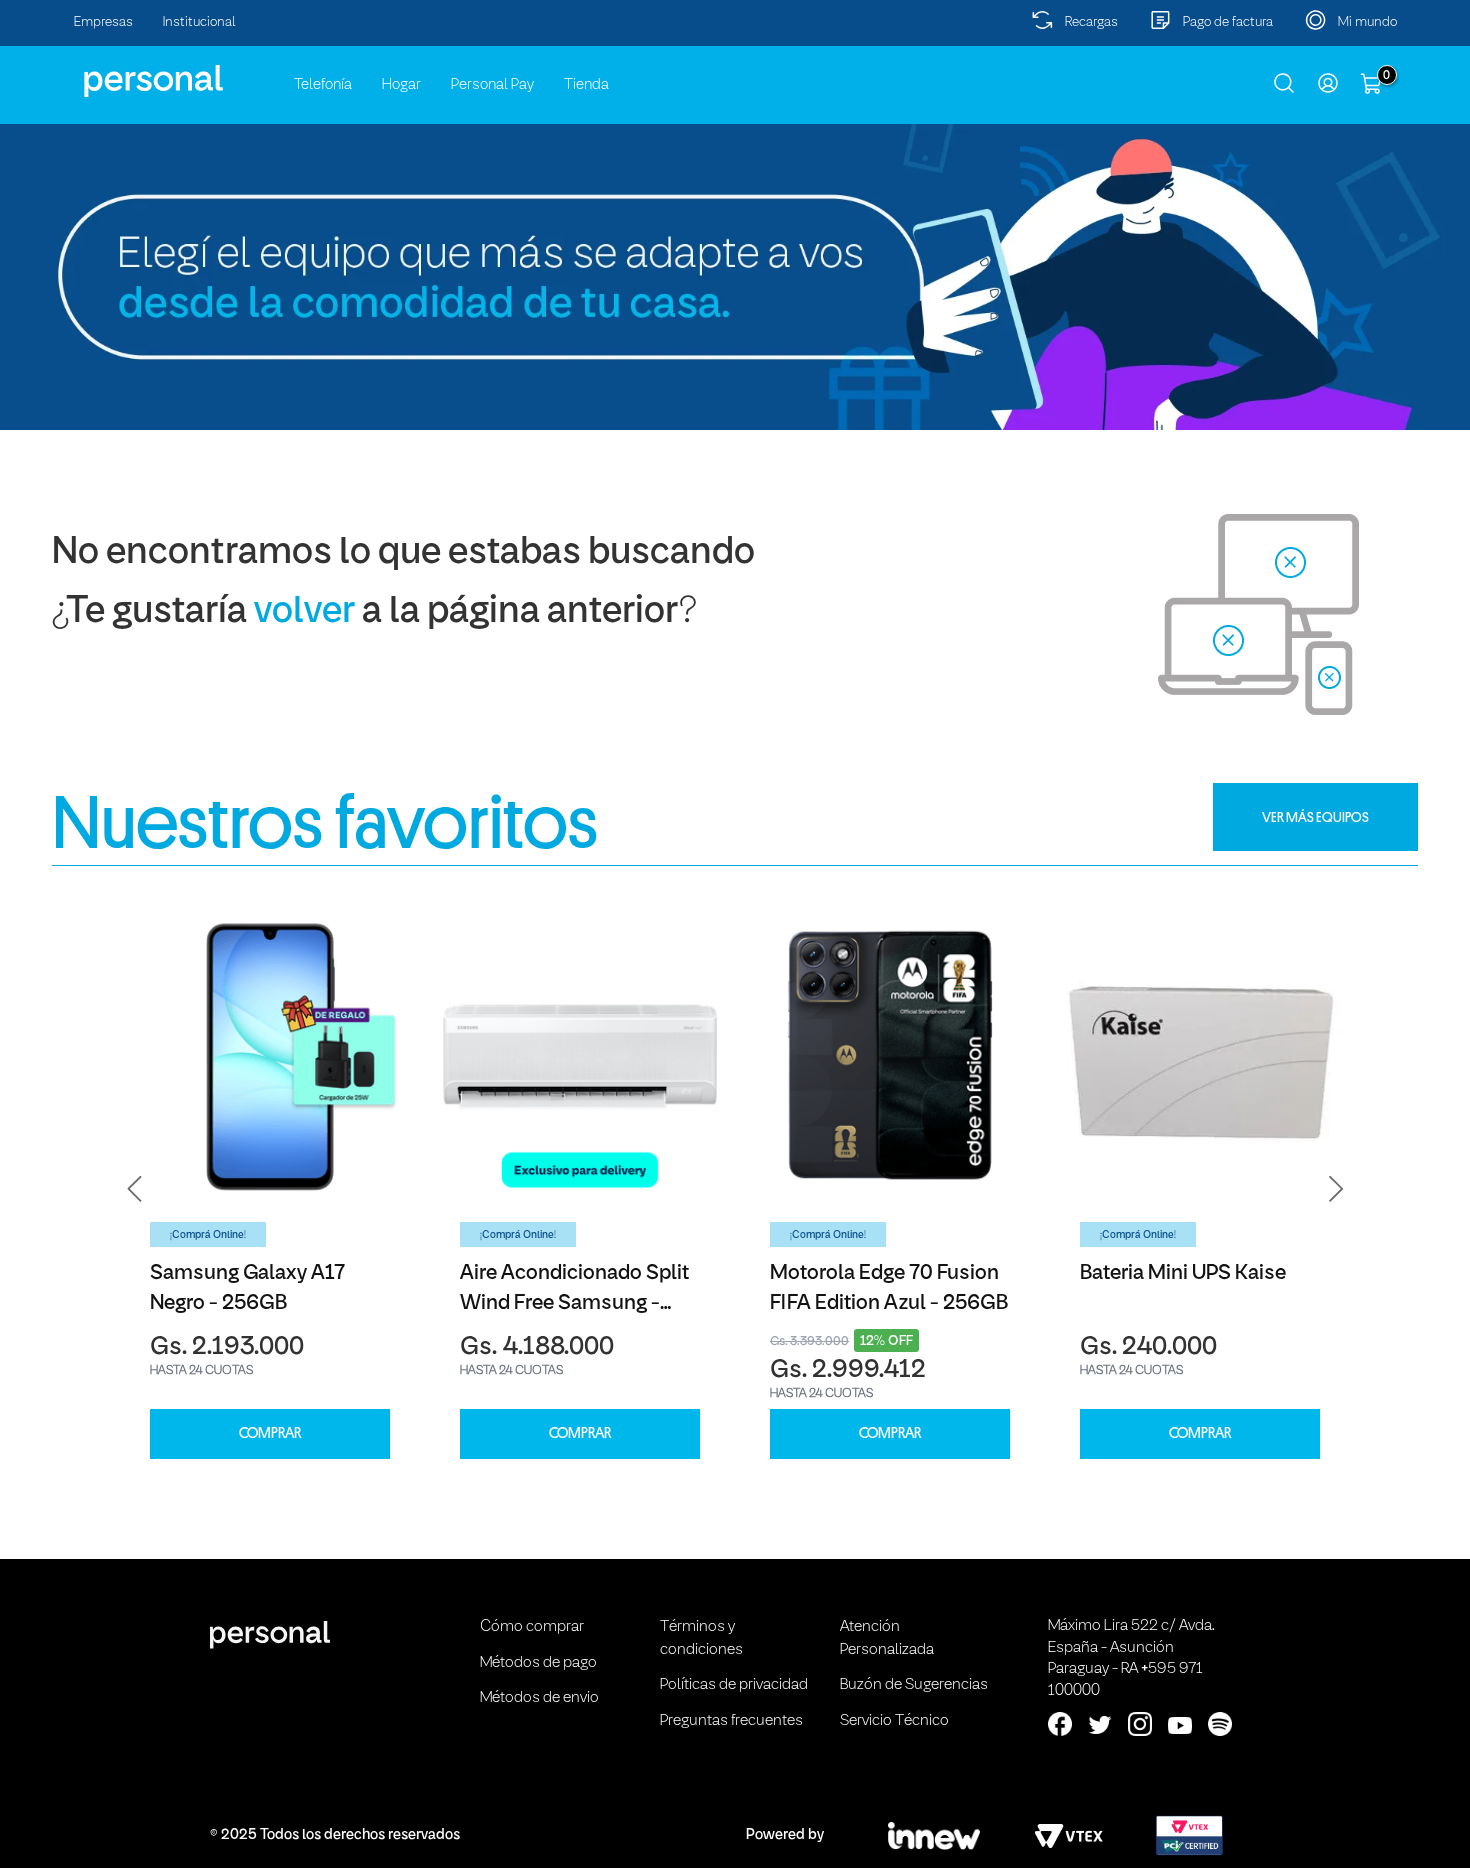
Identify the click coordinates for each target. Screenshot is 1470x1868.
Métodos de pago (538, 1663)
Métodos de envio (539, 1698)
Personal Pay (492, 85)
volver (304, 612)
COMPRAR (270, 1433)
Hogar (401, 85)
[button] (135, 1188)
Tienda (586, 85)
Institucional (199, 22)
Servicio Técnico (894, 1721)
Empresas (103, 22)
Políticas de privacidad (734, 1685)
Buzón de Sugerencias (914, 1685)
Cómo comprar (532, 1627)
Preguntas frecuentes (731, 1721)
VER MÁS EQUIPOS (1315, 817)
